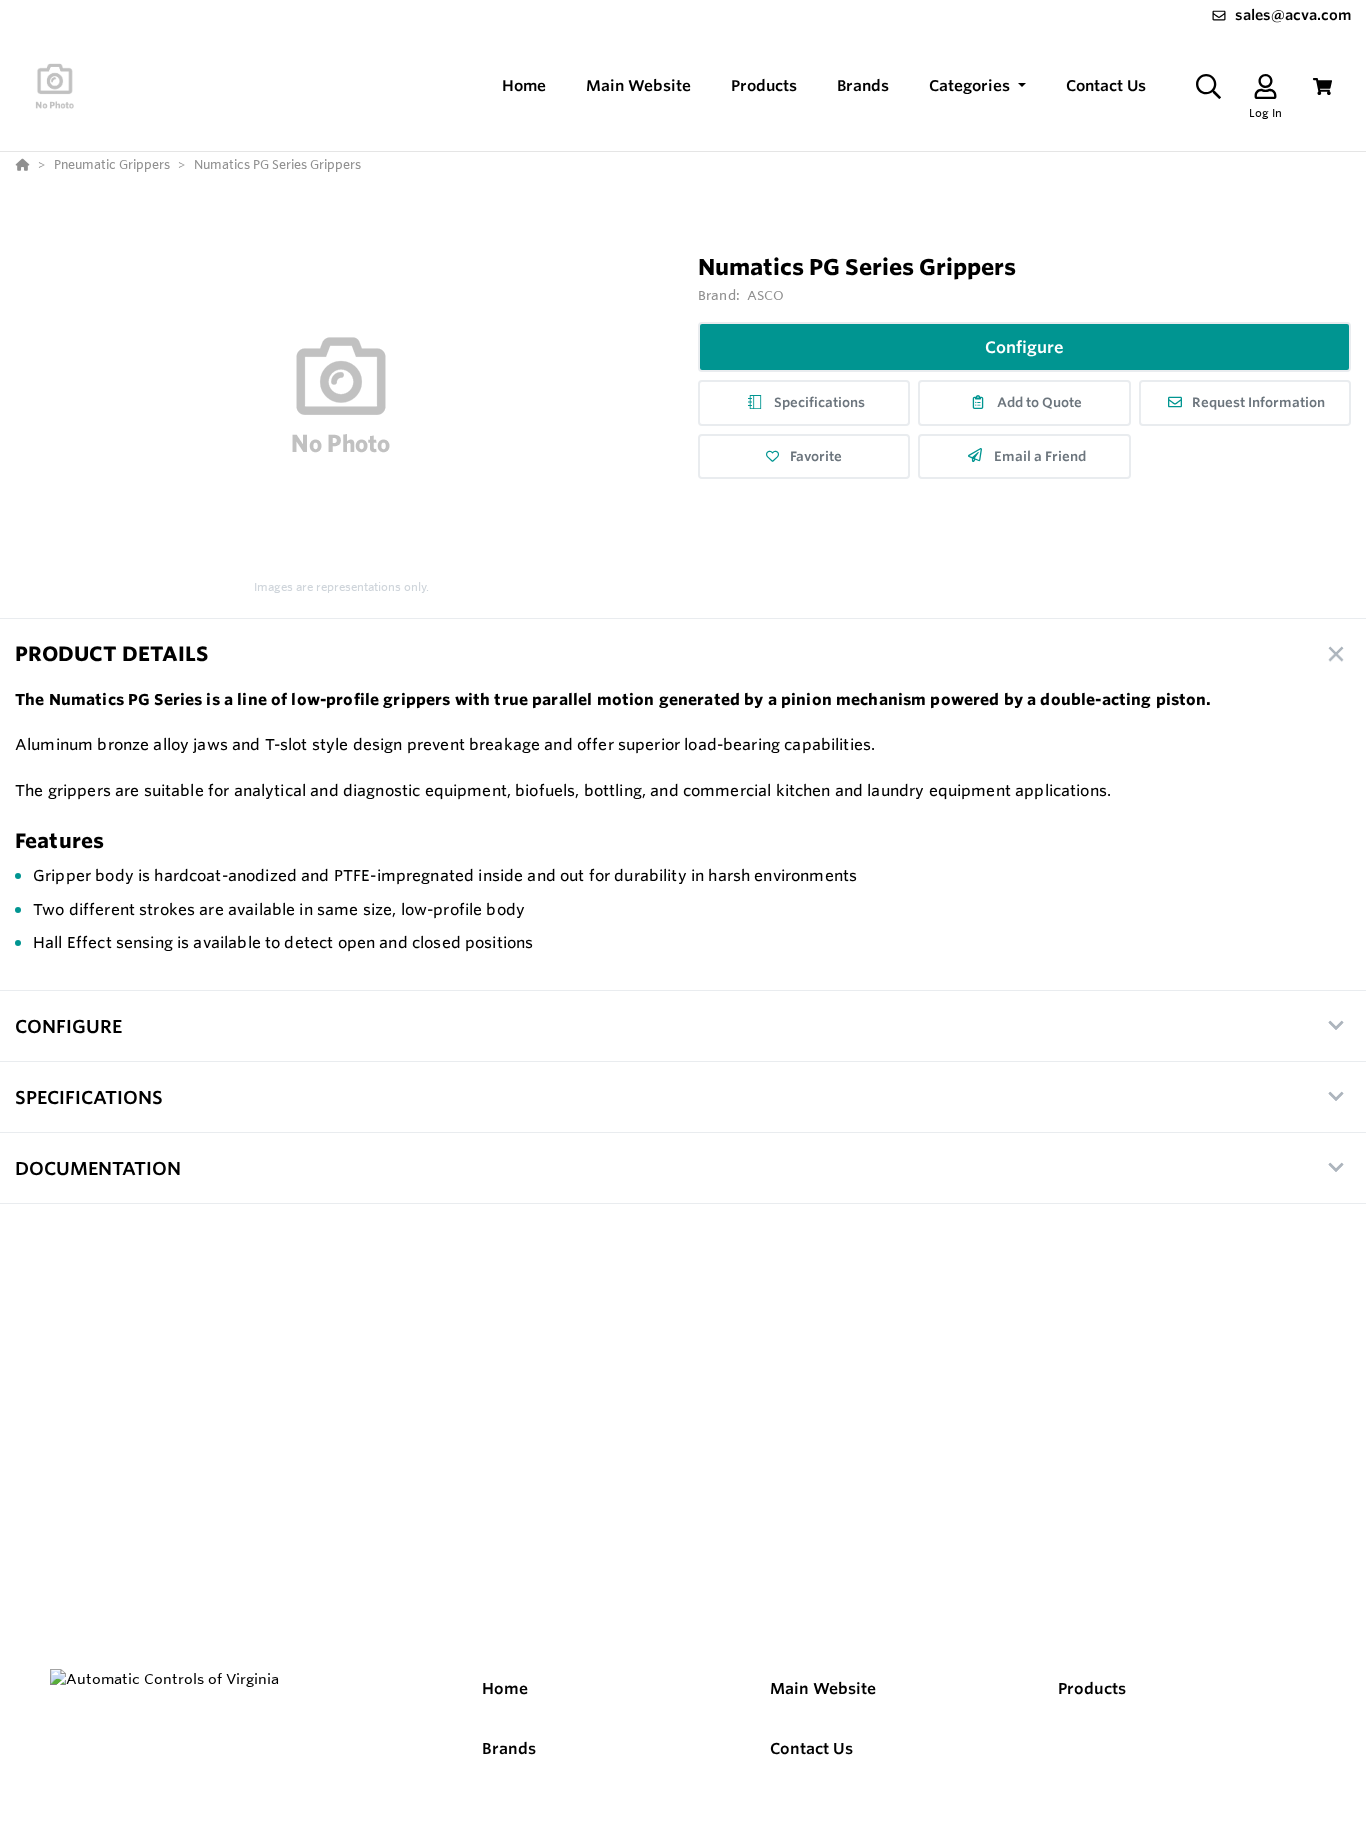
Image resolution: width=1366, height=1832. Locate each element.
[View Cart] (1322, 86)
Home (505, 1688)
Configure (1024, 347)
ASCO (766, 295)
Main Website (823, 1688)
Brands (509, 1748)
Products (1092, 1688)
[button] (977, 86)
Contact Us (811, 1748)
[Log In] (1265, 86)
